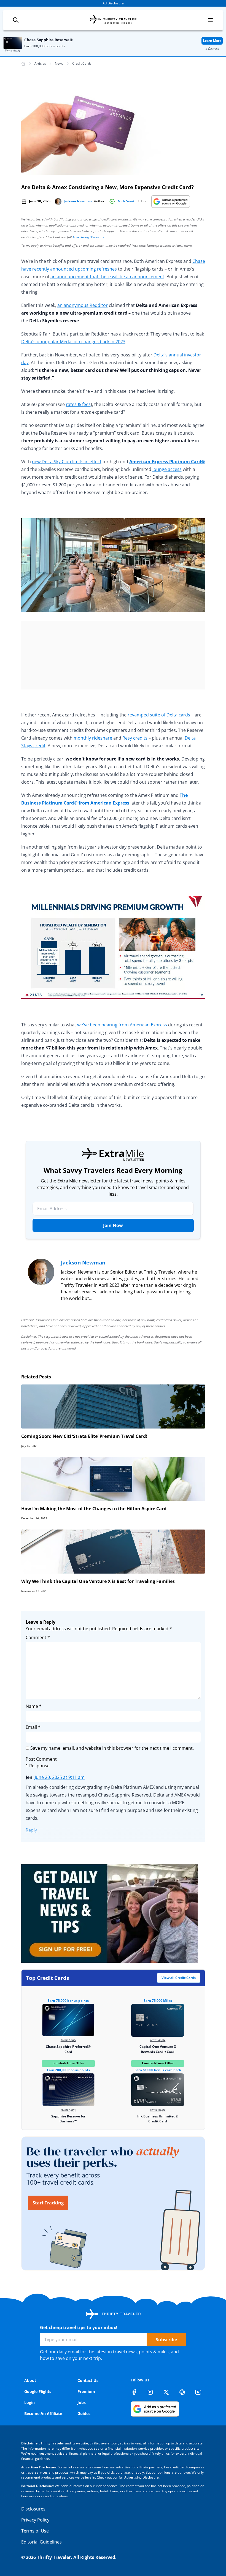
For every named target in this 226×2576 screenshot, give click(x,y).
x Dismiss (212, 49)
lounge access (167, 469)
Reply (31, 1830)
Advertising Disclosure (88, 237)
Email (33, 1727)
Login (29, 2402)
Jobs (82, 2402)
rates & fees (78, 404)
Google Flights (38, 2391)
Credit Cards (82, 63)
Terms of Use (35, 2531)
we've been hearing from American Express (122, 1025)
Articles (40, 63)
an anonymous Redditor (83, 305)
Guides (84, 2413)
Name (34, 1706)
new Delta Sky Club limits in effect (67, 462)
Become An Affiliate (43, 2413)
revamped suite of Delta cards (159, 715)
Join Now (113, 1225)
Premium (86, 2391)
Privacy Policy (35, 2520)
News (59, 63)
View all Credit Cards (179, 1978)
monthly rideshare (93, 738)
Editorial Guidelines (41, 2542)
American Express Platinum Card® (167, 462)
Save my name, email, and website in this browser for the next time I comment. (112, 1748)
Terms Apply (13, 50)
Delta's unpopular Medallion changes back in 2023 (73, 342)
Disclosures (33, 2509)
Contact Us (88, 2380)
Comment (38, 1637)
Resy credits (135, 738)
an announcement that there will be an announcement (107, 277)
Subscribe (166, 2340)
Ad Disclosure (113, 3)
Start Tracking (48, 2203)
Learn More (212, 41)
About (30, 2380)
